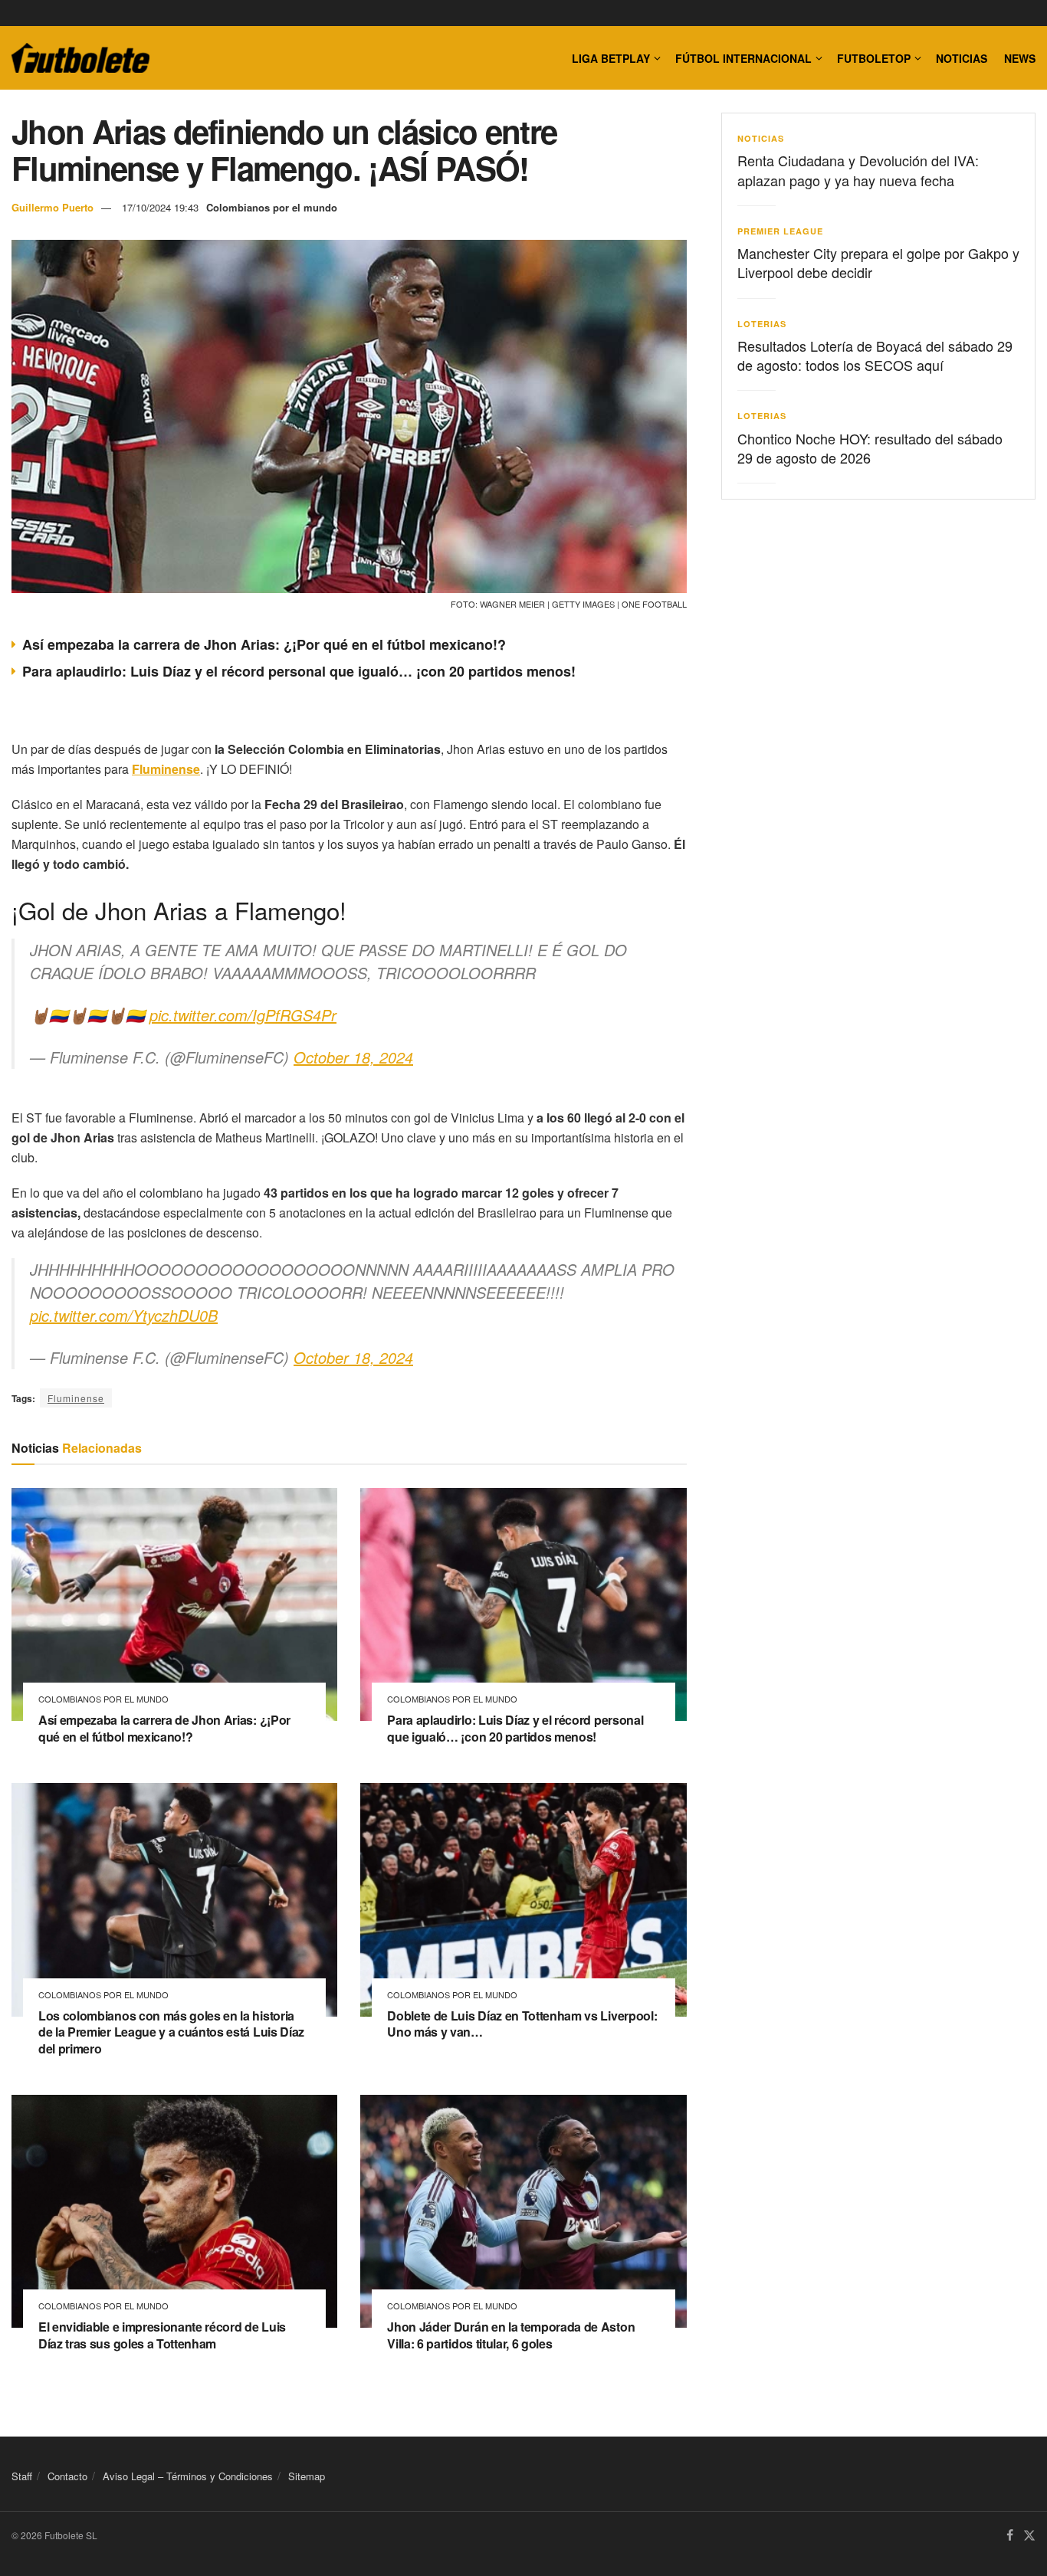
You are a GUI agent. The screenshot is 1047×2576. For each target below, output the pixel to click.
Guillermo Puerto (53, 207)
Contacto (67, 2476)
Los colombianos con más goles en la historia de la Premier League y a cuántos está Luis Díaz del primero (171, 2032)
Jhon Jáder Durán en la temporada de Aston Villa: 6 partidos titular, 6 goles (511, 2335)
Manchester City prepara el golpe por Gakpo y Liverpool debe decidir (878, 262)
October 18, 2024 (353, 1057)
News (1020, 58)
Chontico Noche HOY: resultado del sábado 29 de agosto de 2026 (870, 448)
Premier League (780, 231)
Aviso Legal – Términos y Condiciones (188, 2476)
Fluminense (76, 1398)
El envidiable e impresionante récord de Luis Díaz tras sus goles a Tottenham (162, 2335)
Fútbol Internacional (743, 58)
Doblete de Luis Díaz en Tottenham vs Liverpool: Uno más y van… (522, 2024)
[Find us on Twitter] (1029, 2536)
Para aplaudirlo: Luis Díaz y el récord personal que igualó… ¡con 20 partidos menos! (299, 671)
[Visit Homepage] (80, 58)
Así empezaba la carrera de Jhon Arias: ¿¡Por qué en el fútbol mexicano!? (264, 644)
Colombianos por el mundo (272, 207)
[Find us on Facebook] (1010, 2536)
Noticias (962, 58)
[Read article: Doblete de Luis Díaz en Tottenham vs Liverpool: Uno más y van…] (523, 1899)
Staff (22, 2476)
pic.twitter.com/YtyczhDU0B (124, 1315)
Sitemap (307, 2476)
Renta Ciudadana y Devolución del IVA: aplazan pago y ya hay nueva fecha (858, 170)
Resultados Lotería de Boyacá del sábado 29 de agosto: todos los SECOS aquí (875, 355)
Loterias (762, 324)
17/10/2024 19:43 (160, 207)
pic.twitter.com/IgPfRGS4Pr (243, 1015)
